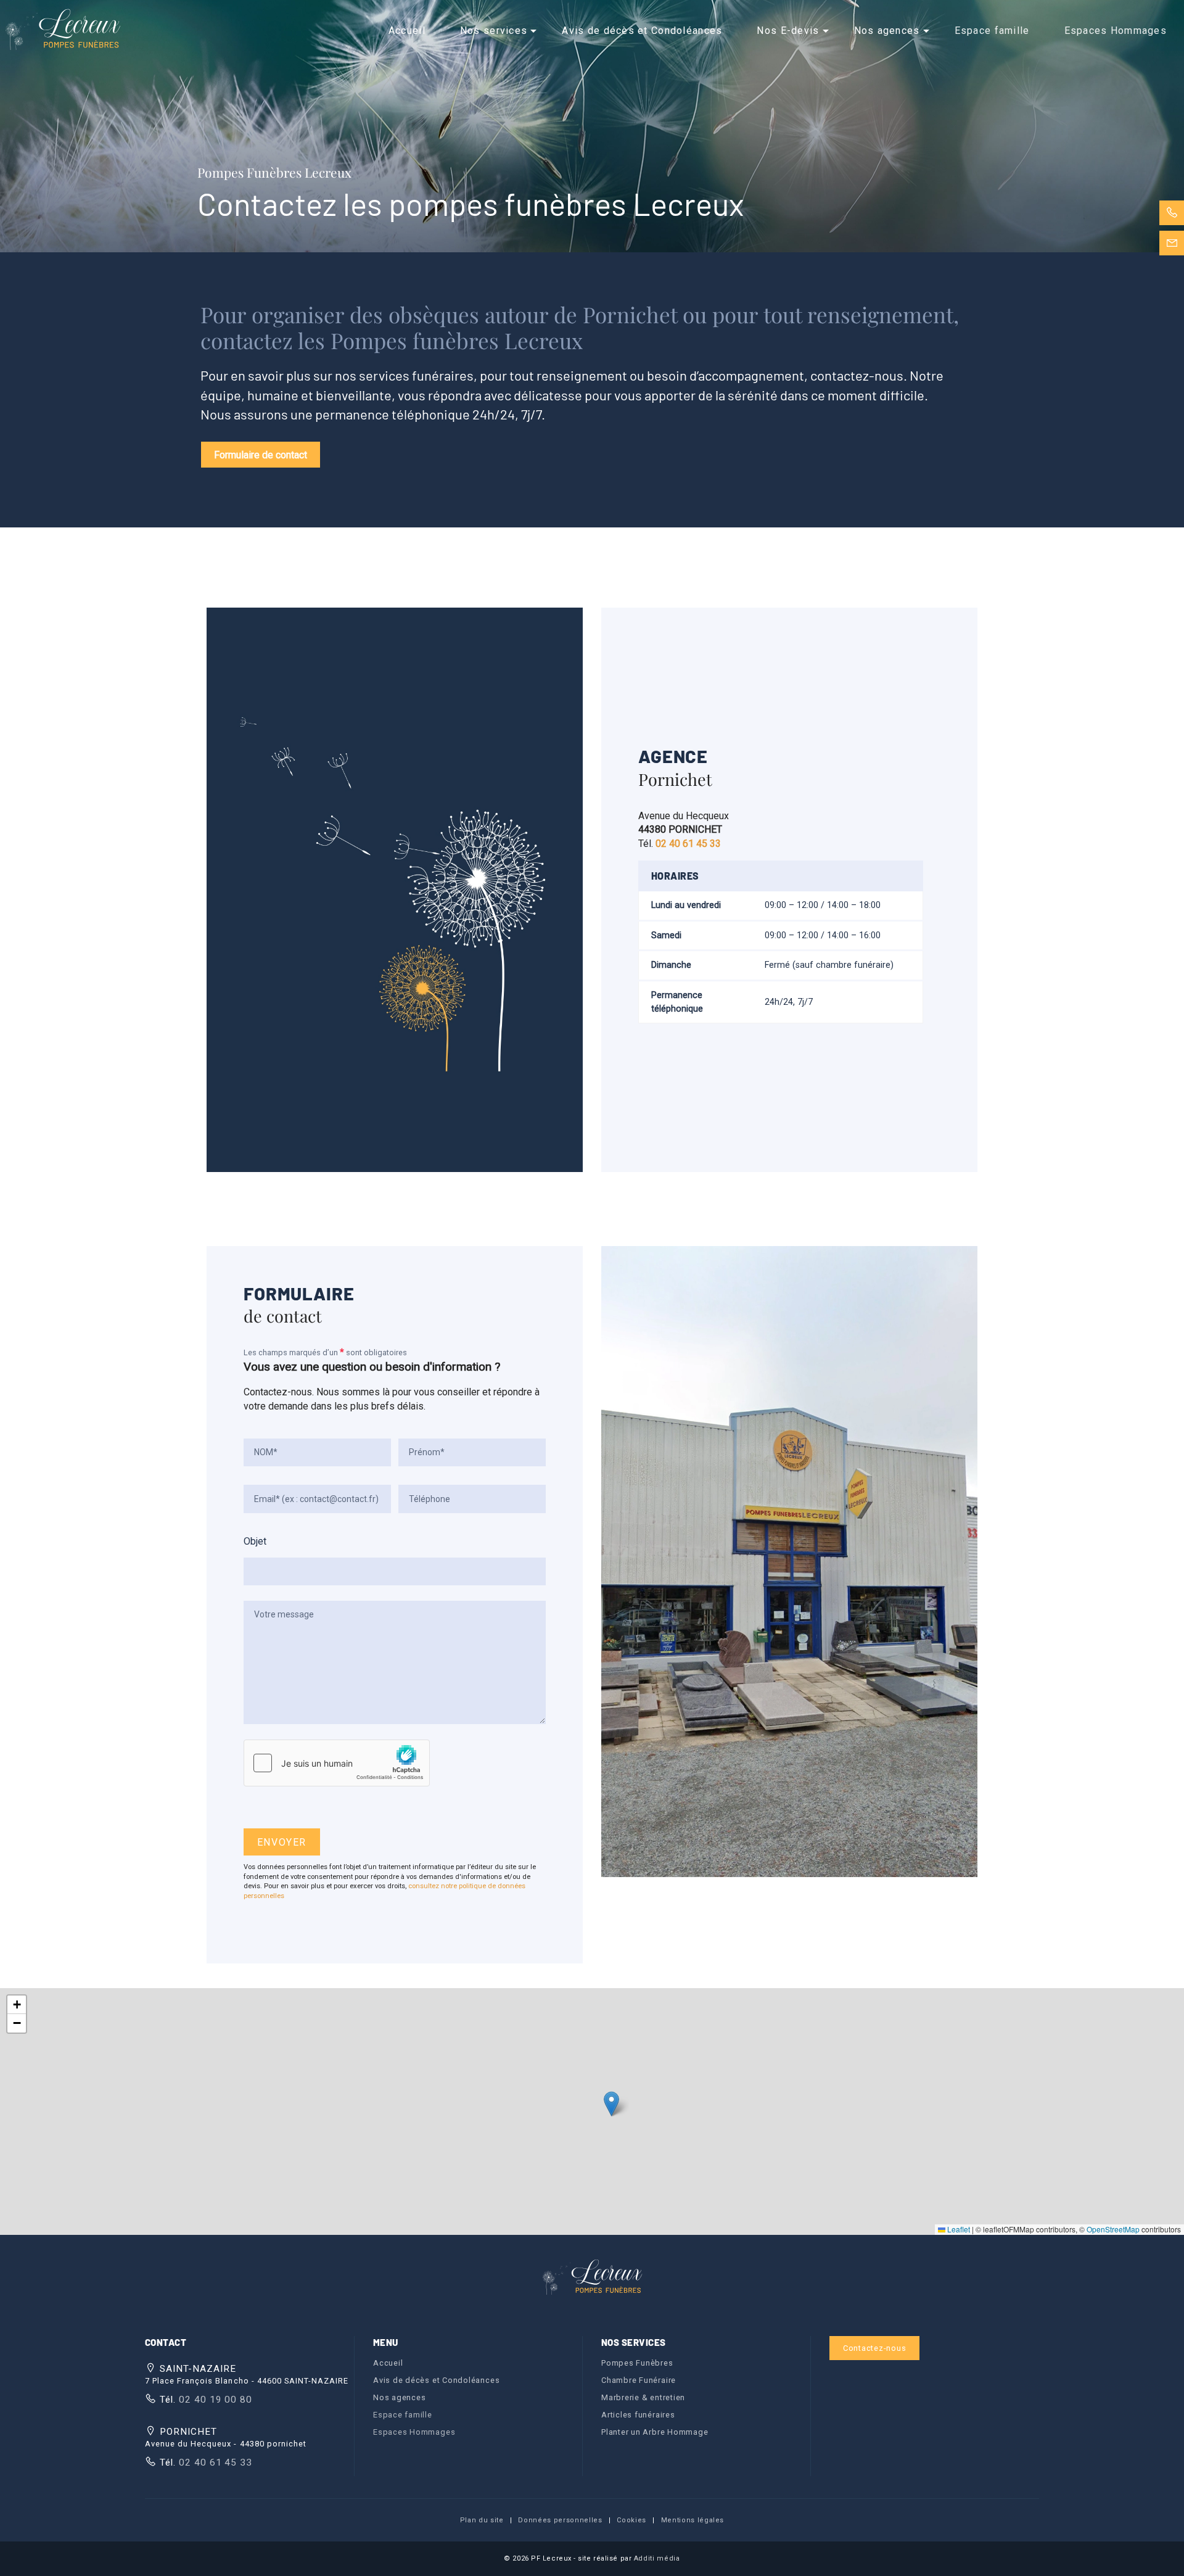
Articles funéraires (638, 2415)
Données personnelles (560, 2520)
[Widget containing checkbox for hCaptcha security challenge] (337, 1763)
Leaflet (958, 2229)
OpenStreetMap (1113, 2229)
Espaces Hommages (1116, 31)
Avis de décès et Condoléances (642, 31)
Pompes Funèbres (637, 2363)
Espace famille (992, 31)
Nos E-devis (788, 31)
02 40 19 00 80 (214, 2400)
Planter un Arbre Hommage (655, 2432)
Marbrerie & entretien (643, 2397)
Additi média (657, 2558)
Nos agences (887, 31)
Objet (255, 1541)
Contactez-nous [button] (875, 2348)
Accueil (407, 31)
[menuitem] (407, 31)
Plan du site (482, 2520)
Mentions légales (693, 2520)
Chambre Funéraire (639, 2380)
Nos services (494, 31)
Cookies (631, 2520)
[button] (611, 2104)
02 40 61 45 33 (214, 2462)
